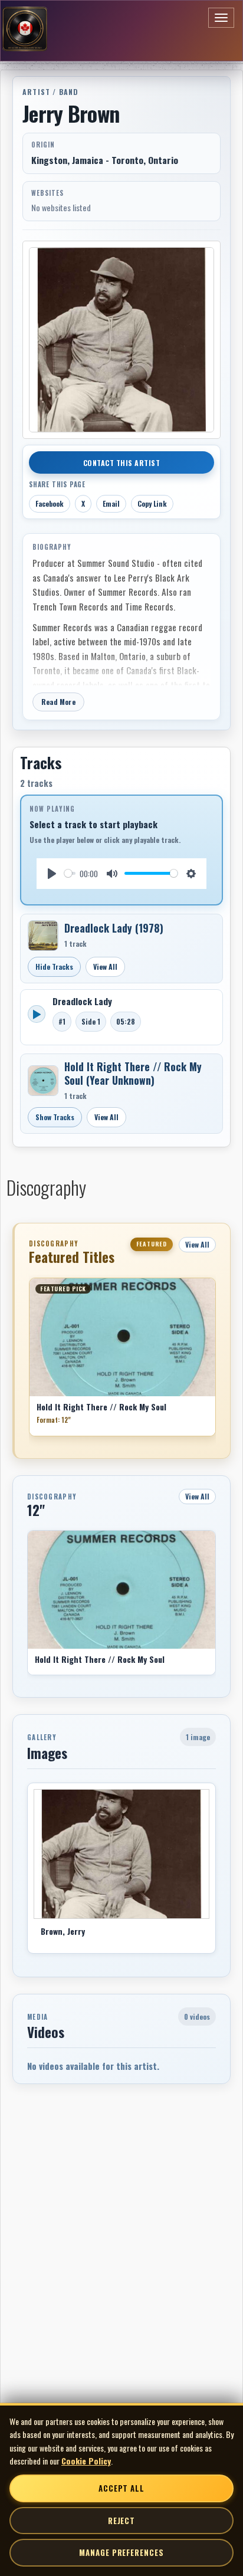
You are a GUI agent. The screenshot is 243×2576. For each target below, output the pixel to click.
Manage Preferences (121, 2552)
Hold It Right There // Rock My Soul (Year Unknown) (133, 1073)
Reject (121, 2521)
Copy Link (152, 503)
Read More (58, 702)
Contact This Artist (122, 463)
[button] (29, 1361)
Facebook (50, 503)
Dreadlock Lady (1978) (114, 928)
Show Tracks (55, 1117)
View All (105, 967)
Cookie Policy (86, 2461)
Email (111, 503)
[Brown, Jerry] (121, 1854)
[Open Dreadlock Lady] (43, 936)
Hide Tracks (54, 967)
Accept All (121, 2488)
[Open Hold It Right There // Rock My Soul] (43, 1081)
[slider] (70, 873)
